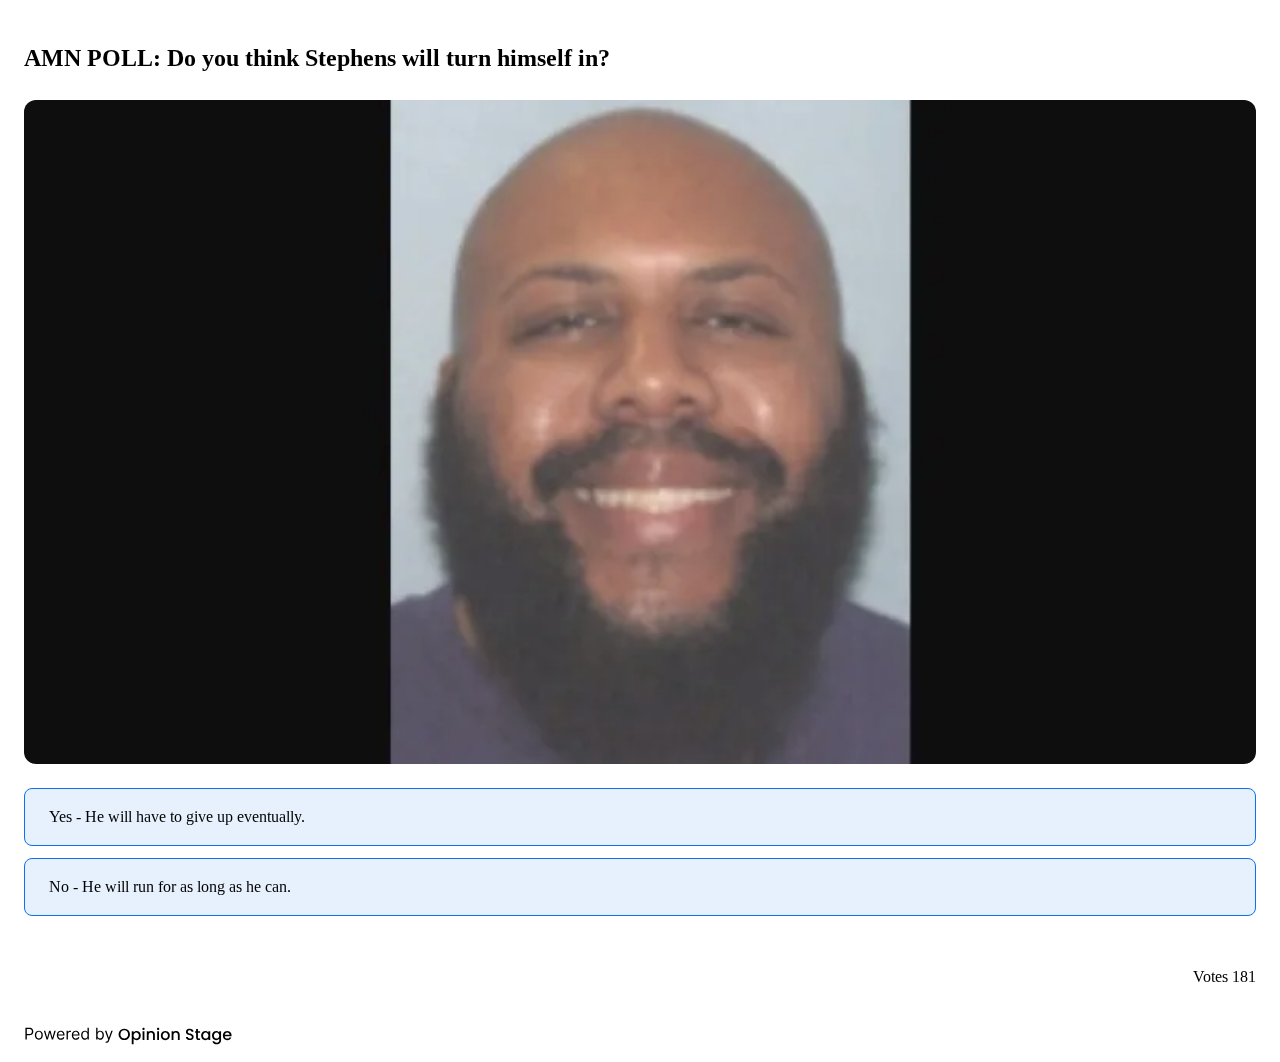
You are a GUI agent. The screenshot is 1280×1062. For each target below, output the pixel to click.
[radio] (640, 817)
